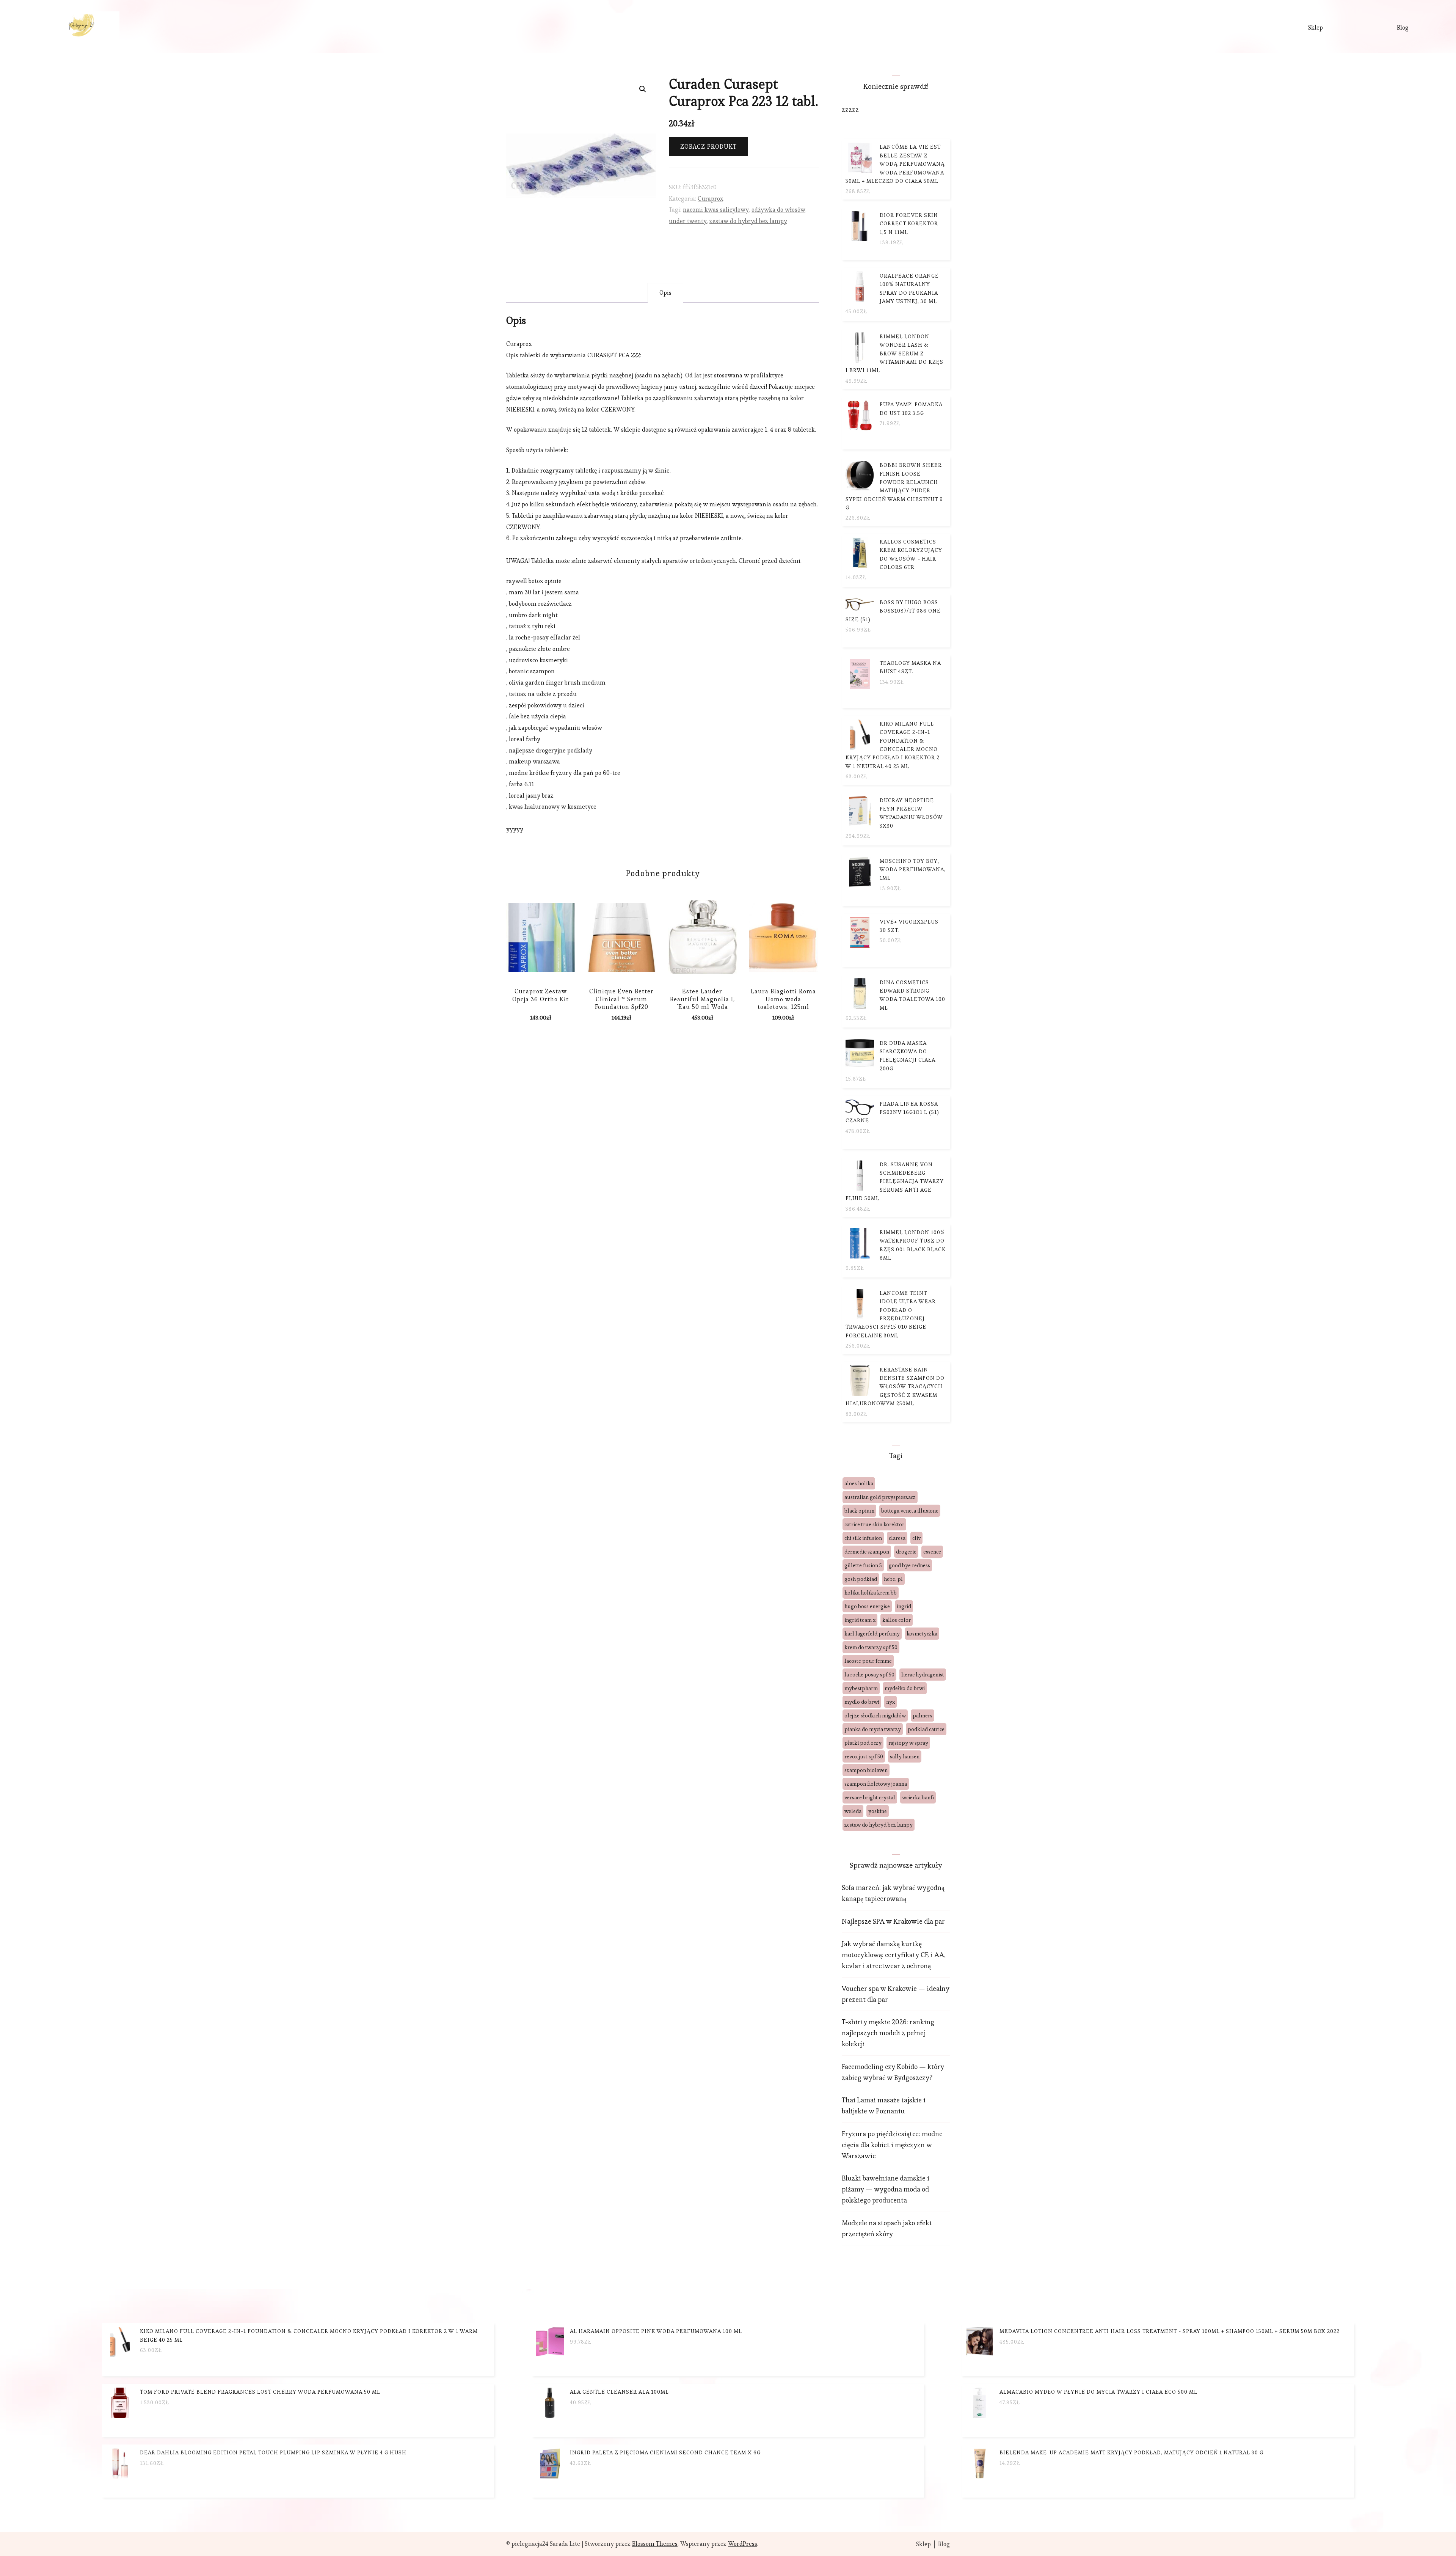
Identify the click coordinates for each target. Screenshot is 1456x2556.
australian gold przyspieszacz (880, 1497)
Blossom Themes (655, 2544)
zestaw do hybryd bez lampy (748, 221)
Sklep (1316, 27)
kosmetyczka (922, 1634)
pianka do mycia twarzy (873, 1729)
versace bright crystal (870, 1797)
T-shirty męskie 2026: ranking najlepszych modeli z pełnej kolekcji (888, 2033)
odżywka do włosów (778, 210)
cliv (916, 1538)
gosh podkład (861, 1579)
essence (932, 1552)
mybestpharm (861, 1688)
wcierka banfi (918, 1797)
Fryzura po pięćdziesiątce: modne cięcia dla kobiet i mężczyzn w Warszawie (892, 2145)
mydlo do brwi (862, 1702)
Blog (1403, 27)
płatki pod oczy (863, 1743)
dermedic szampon (867, 1552)
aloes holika (859, 1483)
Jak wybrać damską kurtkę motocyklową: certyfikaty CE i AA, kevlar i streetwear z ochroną (894, 1955)
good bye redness (909, 1565)
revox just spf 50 (864, 1756)
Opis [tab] (665, 293)
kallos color (897, 1620)
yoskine (878, 1811)
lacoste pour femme (868, 1661)
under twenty (688, 221)
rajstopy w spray (908, 1743)
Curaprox (710, 199)
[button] (643, 89)
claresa (897, 1538)
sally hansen (905, 1756)
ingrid (904, 1606)
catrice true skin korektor (874, 1524)
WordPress (743, 2544)
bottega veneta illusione (910, 1511)
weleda (853, 1811)
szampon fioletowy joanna (876, 1784)
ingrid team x (860, 1620)
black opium (859, 1511)
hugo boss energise (867, 1606)
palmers (923, 1716)
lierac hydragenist (923, 1675)
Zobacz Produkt (708, 147)
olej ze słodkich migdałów (875, 1716)
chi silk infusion (863, 1538)
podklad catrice (926, 1729)
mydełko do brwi (905, 1688)
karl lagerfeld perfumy (872, 1634)
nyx (890, 1702)
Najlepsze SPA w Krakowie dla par (893, 1921)
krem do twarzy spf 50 (871, 1647)
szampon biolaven (866, 1770)
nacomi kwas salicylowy (716, 210)
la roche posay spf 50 (869, 1675)
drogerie (906, 1552)
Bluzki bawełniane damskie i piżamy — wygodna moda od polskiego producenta (886, 2189)
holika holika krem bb (871, 1593)
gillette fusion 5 (863, 1565)
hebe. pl (893, 1579)
